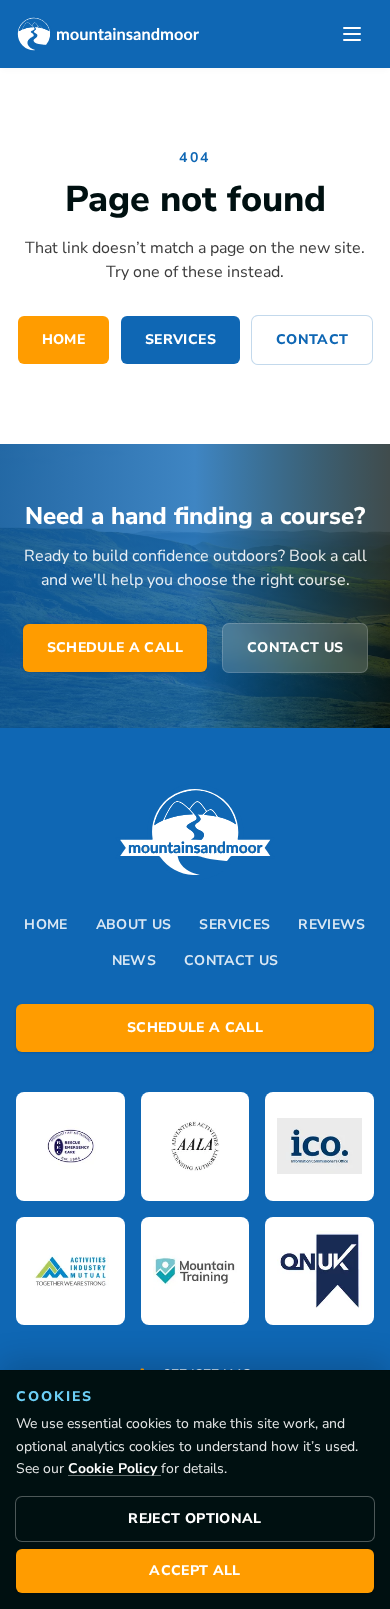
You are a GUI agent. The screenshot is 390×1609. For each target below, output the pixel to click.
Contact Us (295, 647)
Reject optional (194, 1518)
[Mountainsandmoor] (107, 34)
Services (180, 339)
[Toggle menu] (352, 34)
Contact (312, 339)
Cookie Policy (114, 1468)
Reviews (331, 924)
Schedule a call (115, 647)
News (134, 960)
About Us (134, 924)
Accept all (195, 1570)
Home (63, 339)
